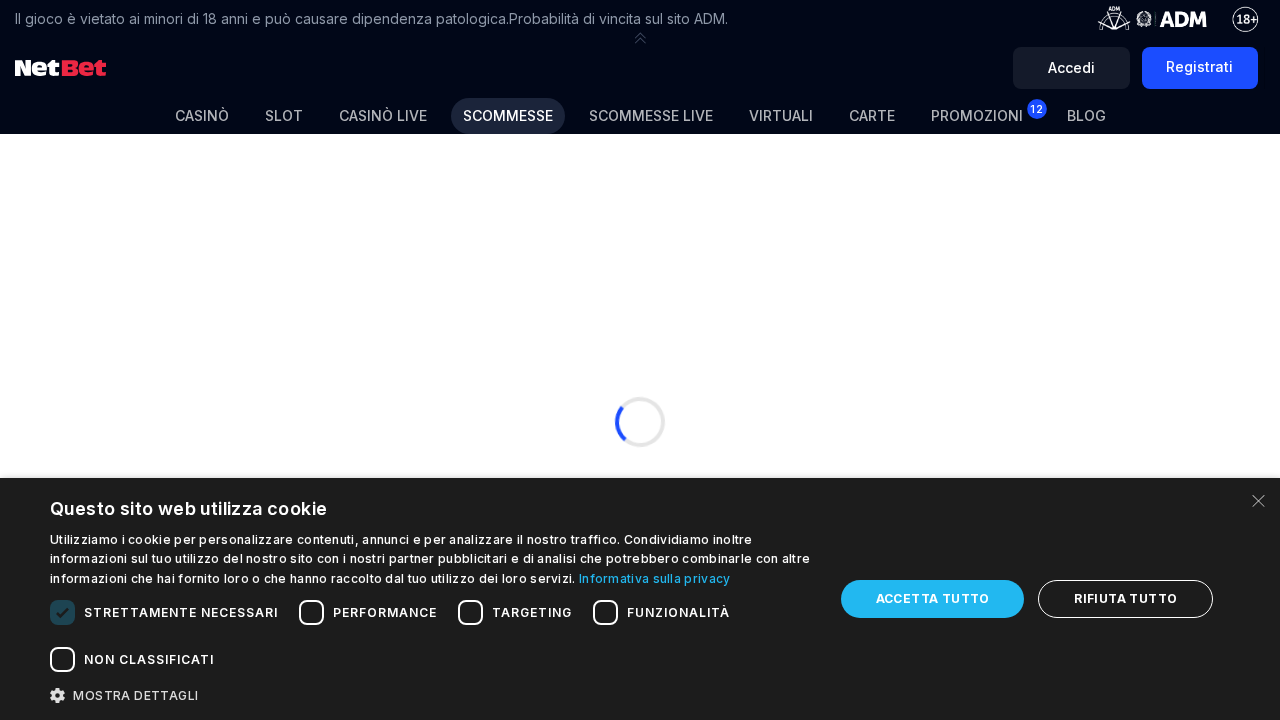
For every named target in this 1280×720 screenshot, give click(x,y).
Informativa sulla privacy (655, 578)
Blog (1086, 115)
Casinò (202, 115)
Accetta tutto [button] (933, 598)
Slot (284, 115)
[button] (640, 38)
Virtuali (781, 115)
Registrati (1199, 66)
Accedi (1071, 67)
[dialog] (640, 599)
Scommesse (508, 115)
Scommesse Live (651, 115)
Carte (872, 115)
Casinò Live (383, 115)
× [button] (1257, 499)
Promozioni (987, 113)
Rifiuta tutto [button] (1125, 598)
